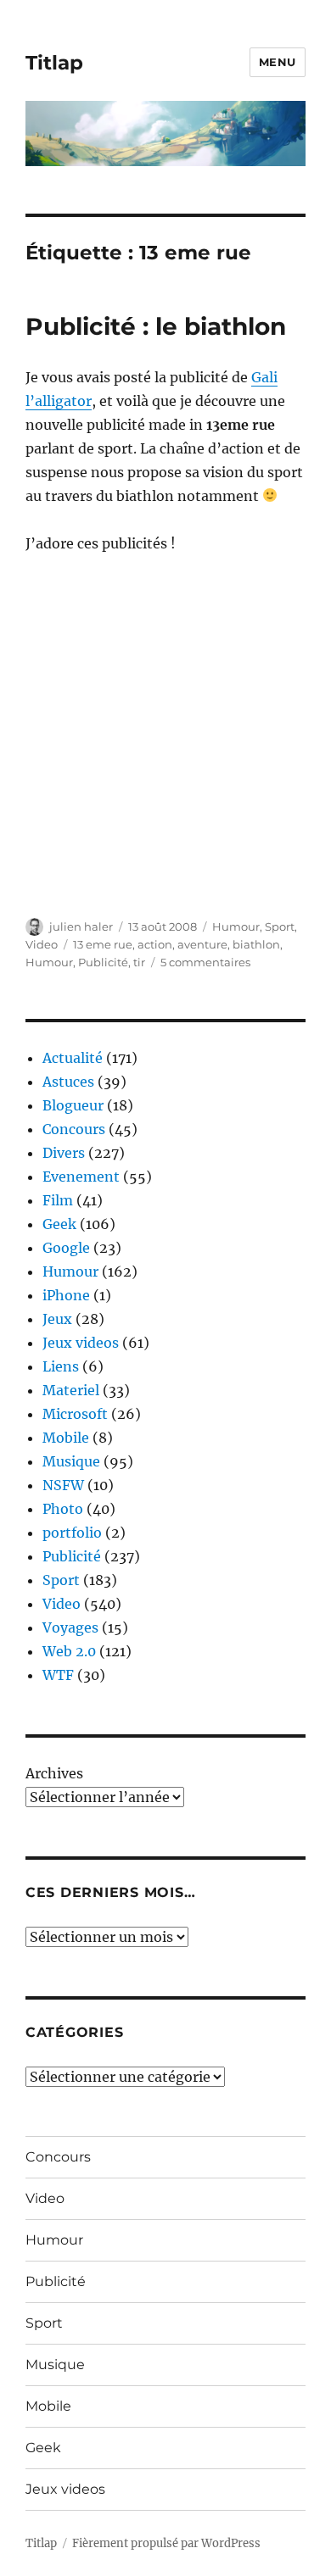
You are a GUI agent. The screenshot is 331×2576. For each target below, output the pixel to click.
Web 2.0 (69, 1651)
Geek (59, 1224)
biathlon (256, 944)
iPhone (66, 1295)
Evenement (81, 1177)
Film (58, 1200)
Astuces (68, 1082)
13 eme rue (103, 944)
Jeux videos (81, 1343)
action (155, 944)
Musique (71, 1461)
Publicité (103, 962)
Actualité (73, 1058)
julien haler (81, 926)
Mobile (66, 1438)
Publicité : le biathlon (156, 326)
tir (139, 962)
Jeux (57, 1319)
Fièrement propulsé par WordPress (166, 2543)
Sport (280, 926)
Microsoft (75, 1414)
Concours (74, 1129)
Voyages (70, 1627)
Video (42, 944)
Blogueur (73, 1105)
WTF (58, 1675)
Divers (64, 1153)
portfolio (72, 1533)
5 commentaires (205, 962)
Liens (61, 1366)
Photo (63, 1509)
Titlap (54, 63)
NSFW (63, 1485)
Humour (236, 926)
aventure (202, 944)
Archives (54, 1773)
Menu (278, 62)
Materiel (71, 1390)
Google (66, 1248)
